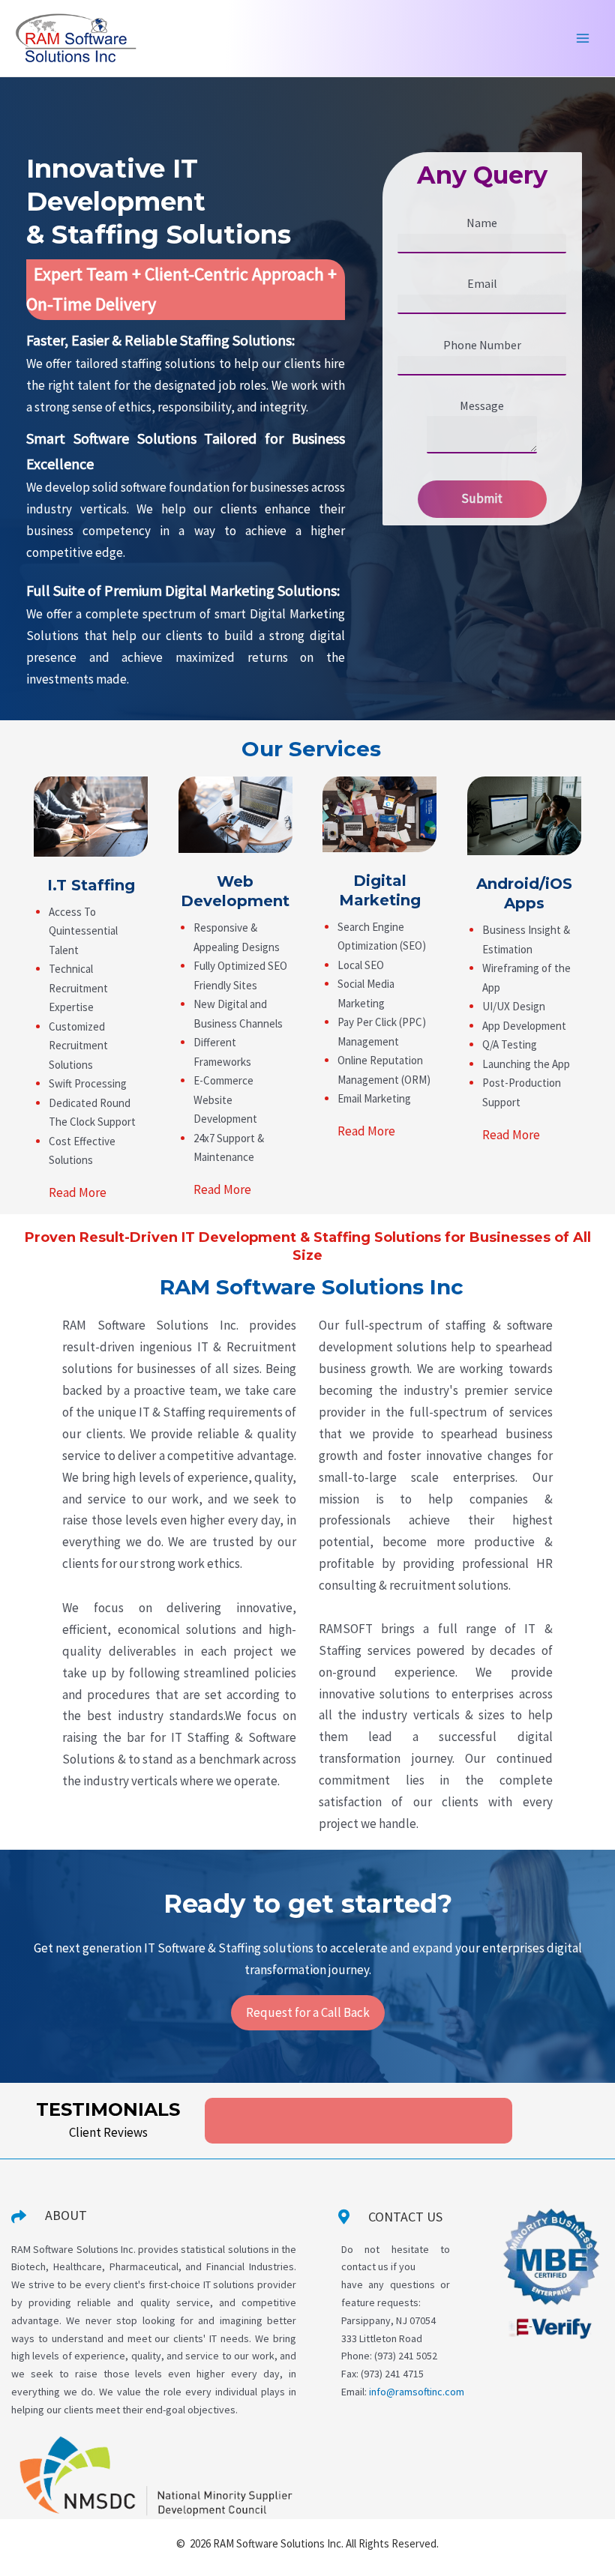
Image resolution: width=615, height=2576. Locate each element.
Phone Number (482, 345)
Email (482, 283)
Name (482, 223)
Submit (482, 498)
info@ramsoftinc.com (417, 2392)
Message (482, 405)
